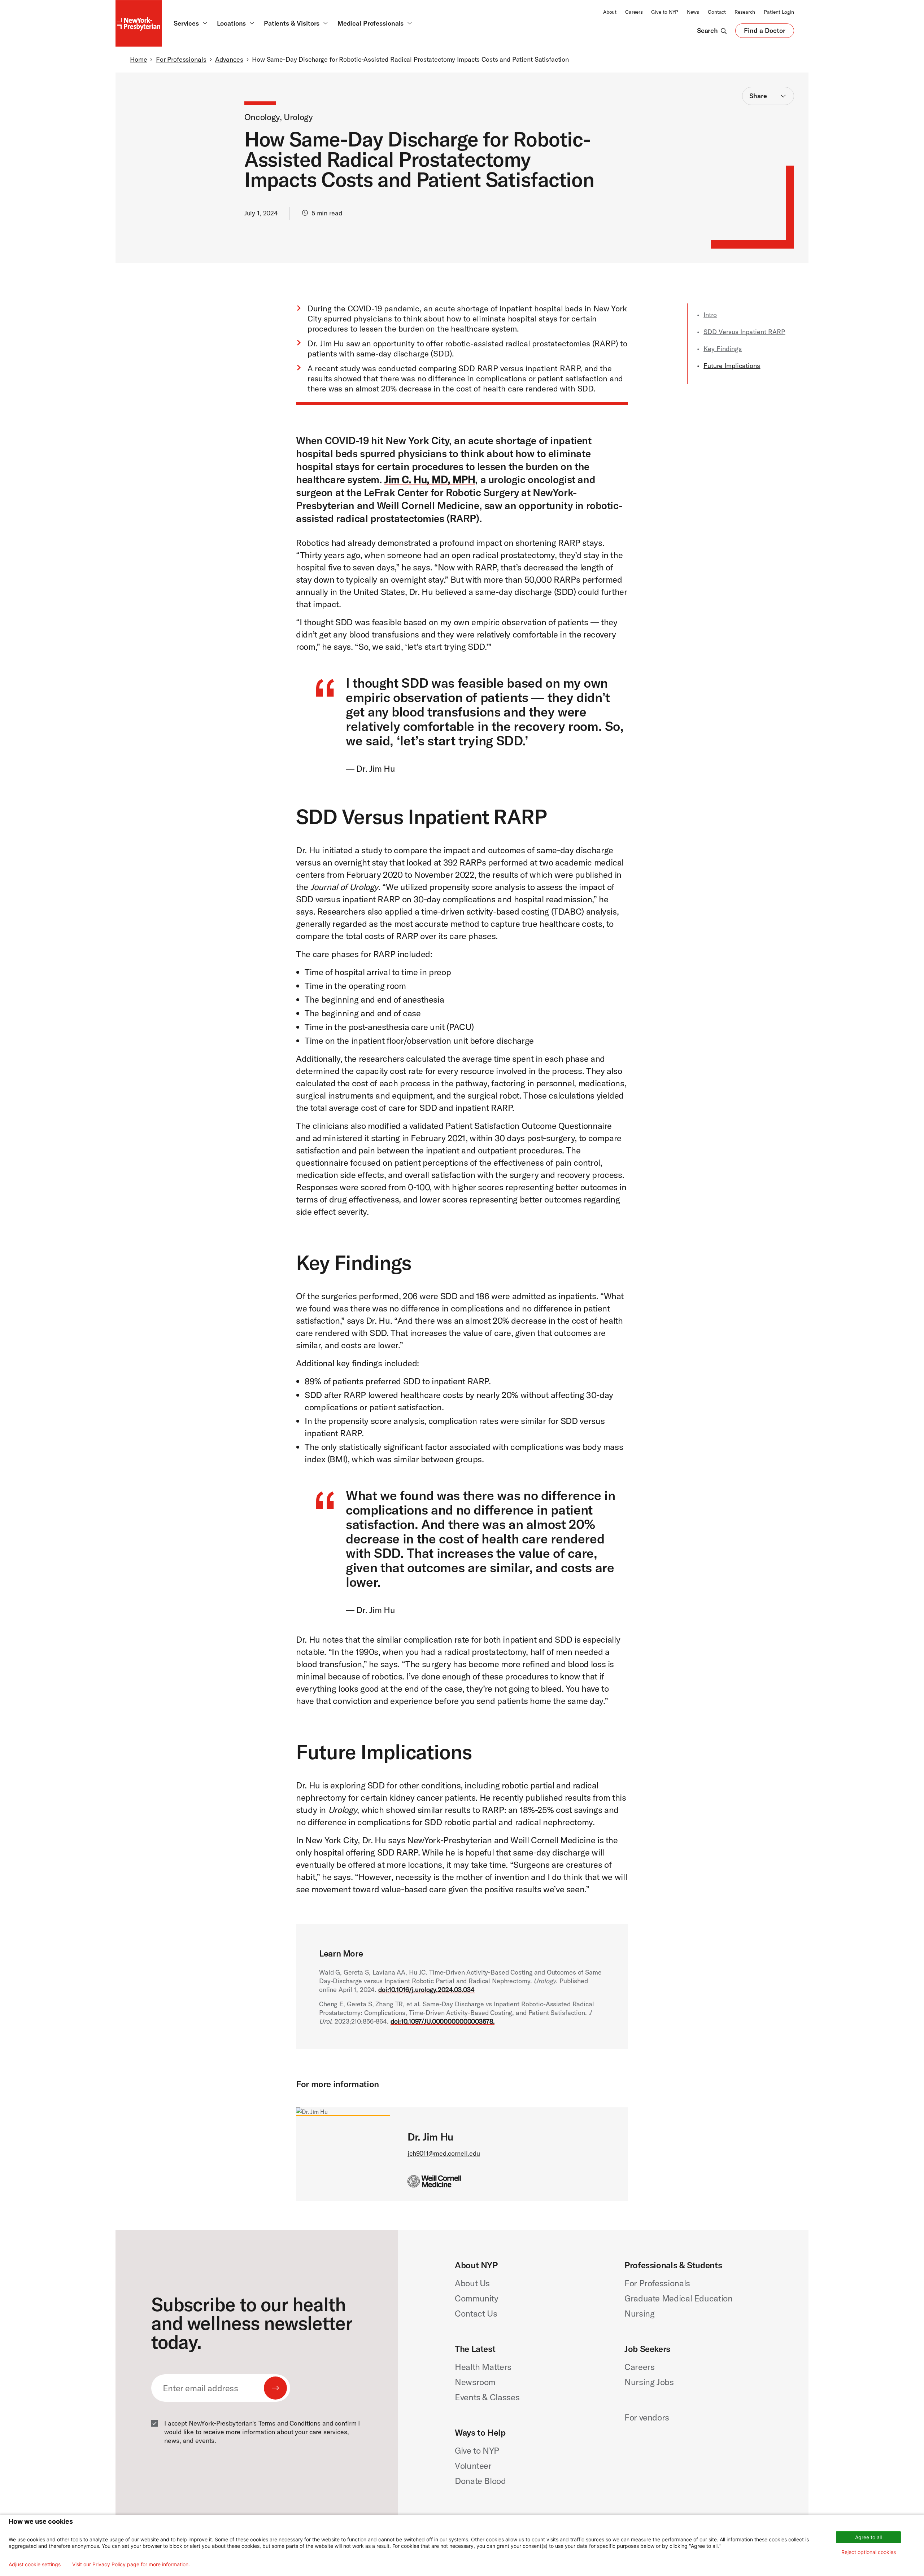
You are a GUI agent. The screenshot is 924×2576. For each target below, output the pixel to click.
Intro (710, 315)
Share (758, 96)
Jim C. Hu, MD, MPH (430, 479)
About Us (472, 2283)
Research (745, 12)
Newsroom (475, 2382)
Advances (229, 59)
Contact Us (476, 2313)
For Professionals (181, 59)
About (610, 12)
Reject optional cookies (869, 2552)
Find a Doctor (765, 32)
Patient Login (779, 12)
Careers (634, 12)
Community (477, 2298)
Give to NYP (665, 12)
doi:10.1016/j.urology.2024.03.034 (426, 1990)
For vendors (647, 2417)
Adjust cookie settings (35, 2564)
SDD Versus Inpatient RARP (744, 332)
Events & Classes (487, 2397)
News (693, 12)
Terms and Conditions (289, 2423)
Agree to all (868, 2537)
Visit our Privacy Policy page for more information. (131, 2564)
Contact (717, 12)
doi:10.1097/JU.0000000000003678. (443, 2021)
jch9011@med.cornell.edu (444, 2153)
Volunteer (473, 2466)
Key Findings (723, 349)
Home (138, 59)
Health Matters (483, 2367)
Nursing (639, 2313)
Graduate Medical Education (679, 2298)
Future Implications (732, 366)
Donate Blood (480, 2481)
